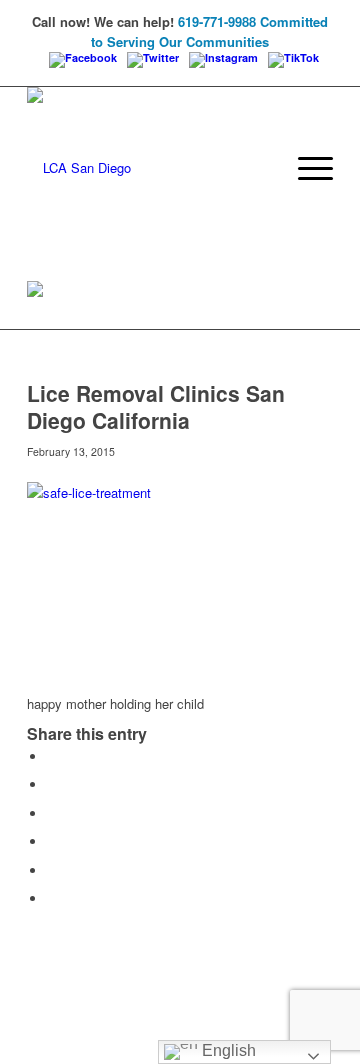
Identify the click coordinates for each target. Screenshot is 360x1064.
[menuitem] (258, 168)
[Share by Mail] (52, 898)
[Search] (258, 168)
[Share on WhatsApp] (52, 813)
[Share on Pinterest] (52, 841)
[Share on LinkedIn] (52, 870)
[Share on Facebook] (52, 756)
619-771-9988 (217, 21)
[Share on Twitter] (52, 784)
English (227, 1050)
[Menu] (305, 168)
